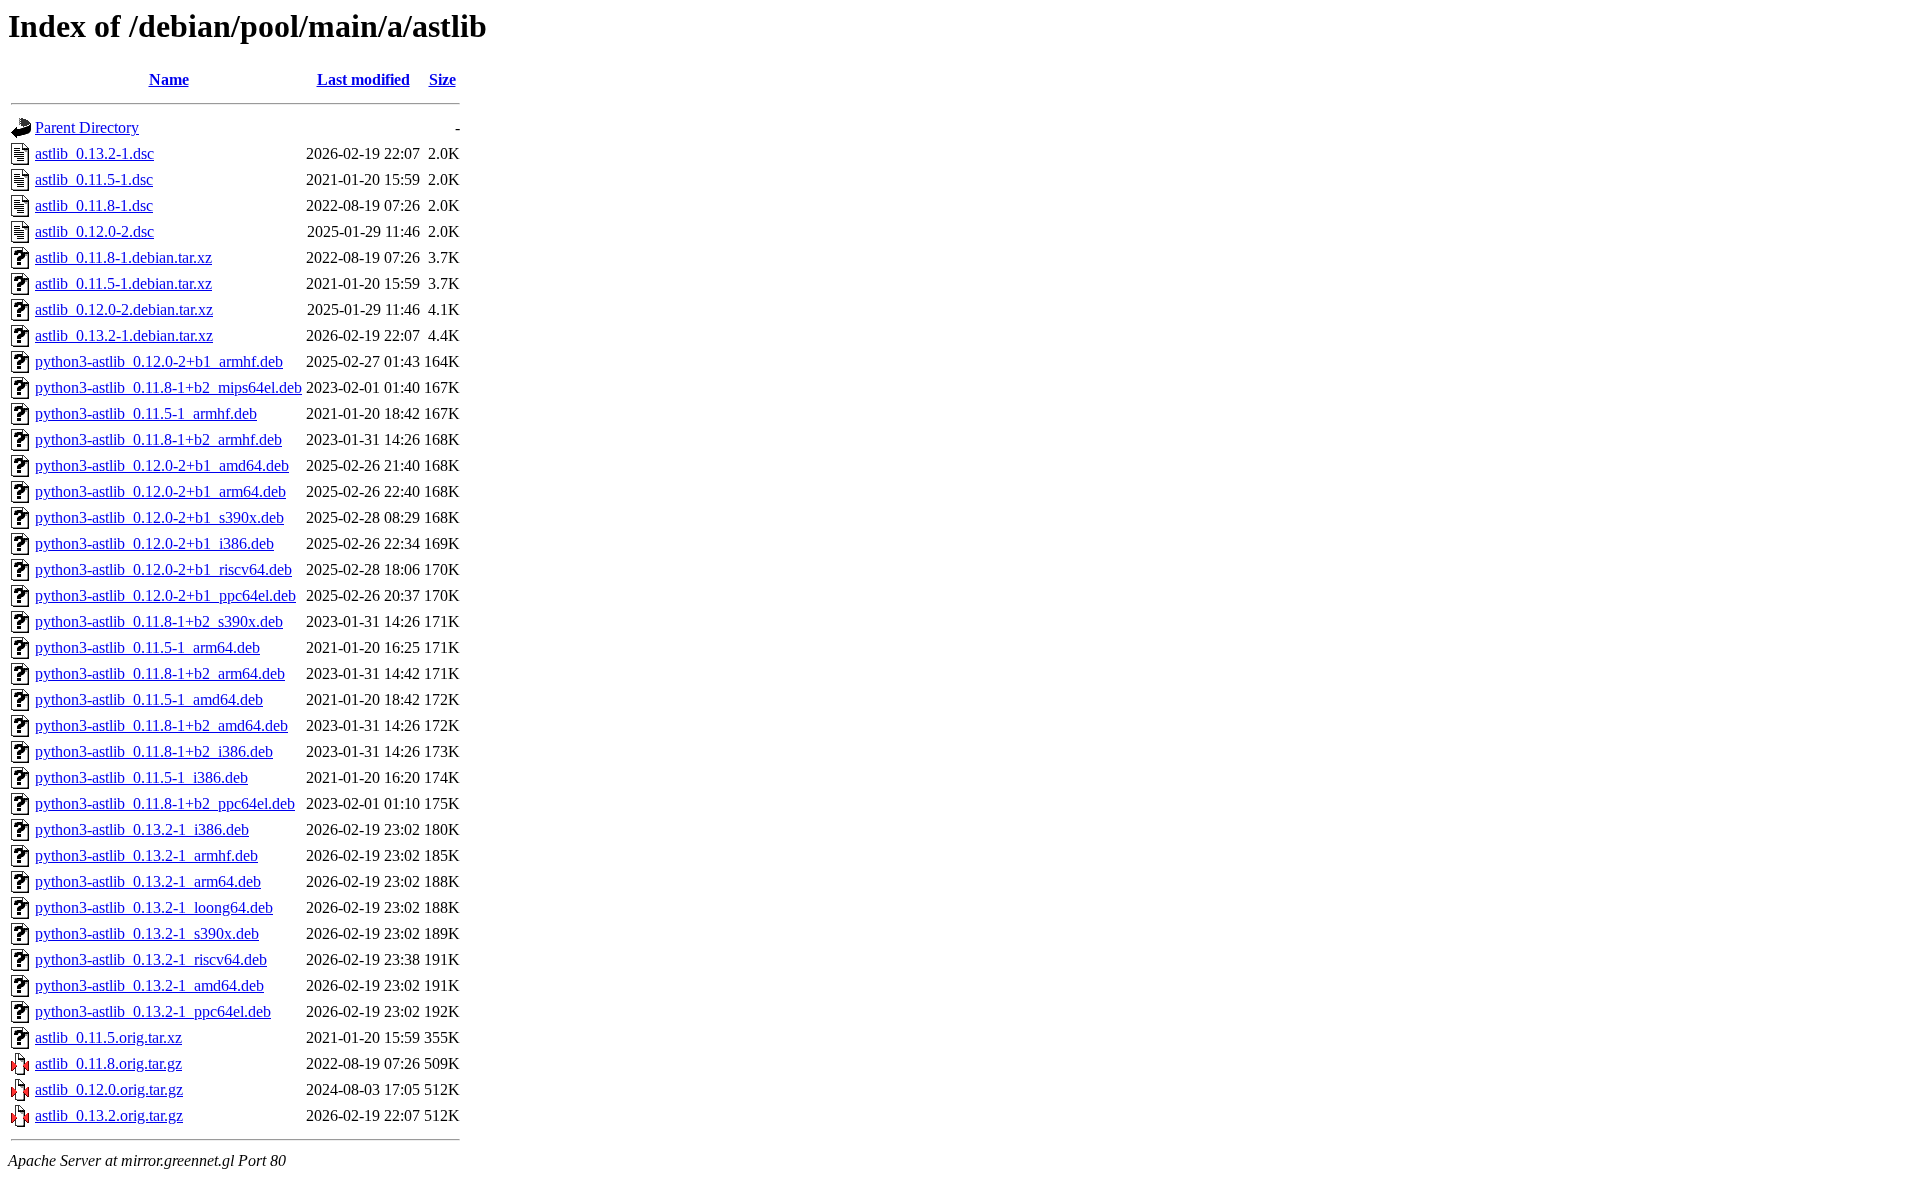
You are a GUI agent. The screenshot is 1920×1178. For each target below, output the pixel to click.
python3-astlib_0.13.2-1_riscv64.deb (151, 959)
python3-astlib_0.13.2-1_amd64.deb (149, 985)
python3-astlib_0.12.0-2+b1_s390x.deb (159, 517)
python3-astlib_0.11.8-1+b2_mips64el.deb (168, 387)
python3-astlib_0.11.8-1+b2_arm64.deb (160, 673)
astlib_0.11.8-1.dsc (94, 205)
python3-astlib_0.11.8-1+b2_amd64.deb (161, 725)
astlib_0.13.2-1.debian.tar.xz (124, 335)
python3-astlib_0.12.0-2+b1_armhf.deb (159, 361)
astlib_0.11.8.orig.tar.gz (108, 1063)
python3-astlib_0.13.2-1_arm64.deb (148, 881)
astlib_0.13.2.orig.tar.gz (109, 1115)
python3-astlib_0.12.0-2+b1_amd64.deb (162, 465)
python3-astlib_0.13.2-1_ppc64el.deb (153, 1011)
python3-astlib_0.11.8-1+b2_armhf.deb (158, 439)
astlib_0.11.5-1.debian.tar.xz (123, 283)
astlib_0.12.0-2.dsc (94, 231)
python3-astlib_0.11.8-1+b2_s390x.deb (159, 621)
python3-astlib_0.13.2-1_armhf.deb (146, 855)
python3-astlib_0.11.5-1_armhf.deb (146, 413)
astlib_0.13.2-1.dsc (94, 153)
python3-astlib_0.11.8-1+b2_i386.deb (154, 751)
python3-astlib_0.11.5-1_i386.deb (141, 777)
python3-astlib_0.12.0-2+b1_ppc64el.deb (165, 595)
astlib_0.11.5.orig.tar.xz (108, 1037)
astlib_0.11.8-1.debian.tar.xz (123, 257)
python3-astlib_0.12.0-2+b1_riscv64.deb (163, 569)
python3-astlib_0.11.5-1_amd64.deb (149, 699)
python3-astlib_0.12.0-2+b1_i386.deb (154, 543)
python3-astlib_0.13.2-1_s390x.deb (147, 933)
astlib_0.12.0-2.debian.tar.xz (124, 309)
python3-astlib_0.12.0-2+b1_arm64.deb (160, 491)
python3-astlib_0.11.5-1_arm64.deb (147, 647)
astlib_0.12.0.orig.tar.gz (109, 1089)
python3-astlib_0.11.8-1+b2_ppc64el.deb (165, 803)
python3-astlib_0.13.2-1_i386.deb (142, 829)
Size (442, 79)
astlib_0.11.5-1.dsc (94, 179)
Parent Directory (87, 127)
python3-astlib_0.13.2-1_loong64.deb (154, 907)
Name (169, 79)
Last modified (363, 79)
